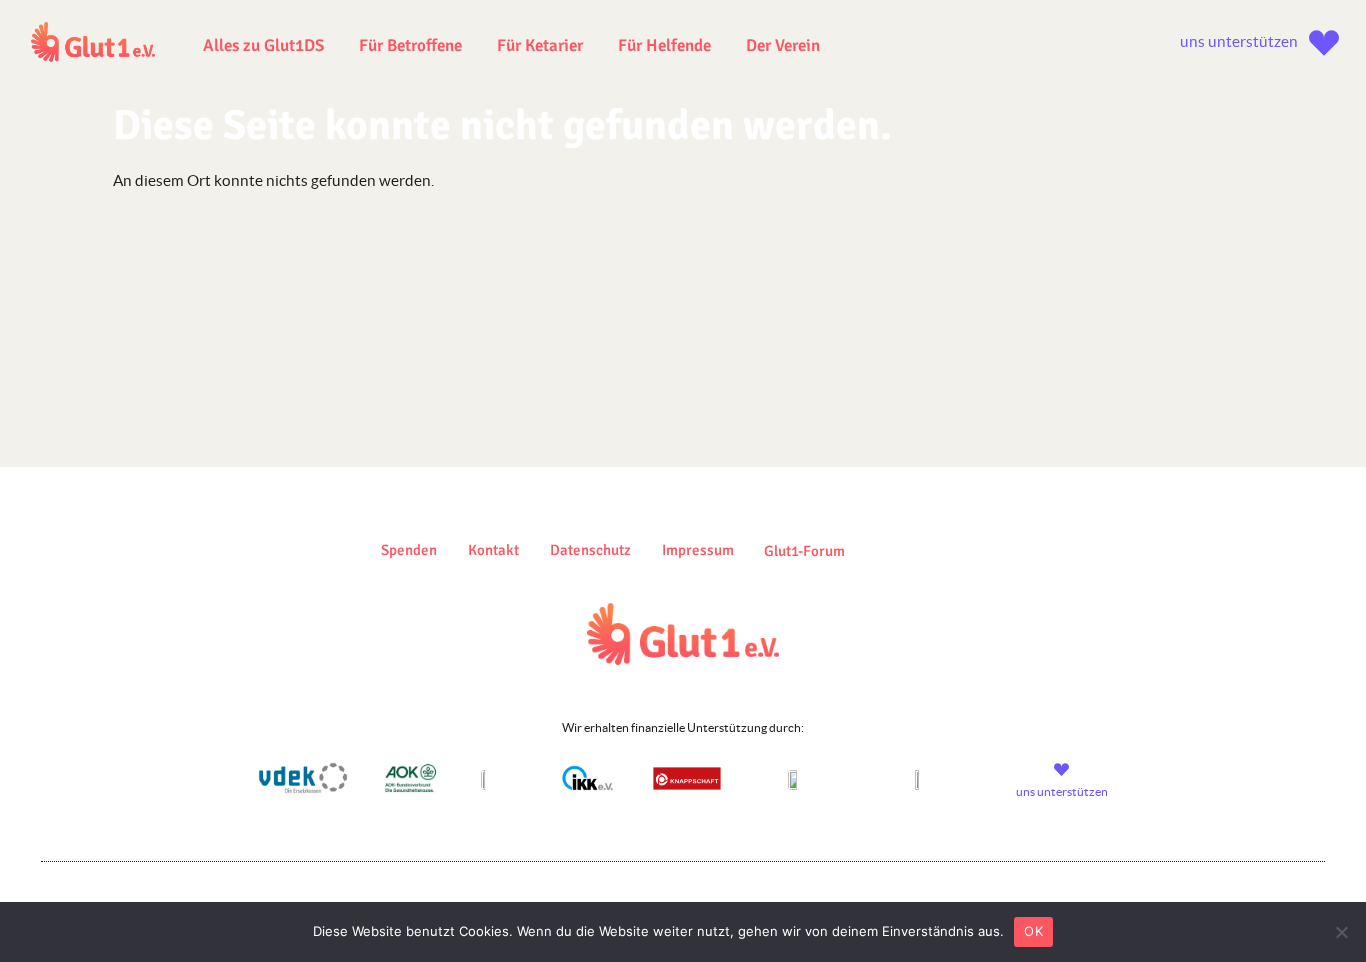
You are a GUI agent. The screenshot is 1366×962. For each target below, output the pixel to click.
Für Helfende (664, 45)
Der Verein (783, 45)
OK (1033, 931)
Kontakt (493, 550)
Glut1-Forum (804, 551)
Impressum (698, 550)
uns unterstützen (1239, 41)
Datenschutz (590, 550)
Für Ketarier (540, 45)
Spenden (409, 550)
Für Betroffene (410, 45)
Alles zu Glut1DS (263, 45)
